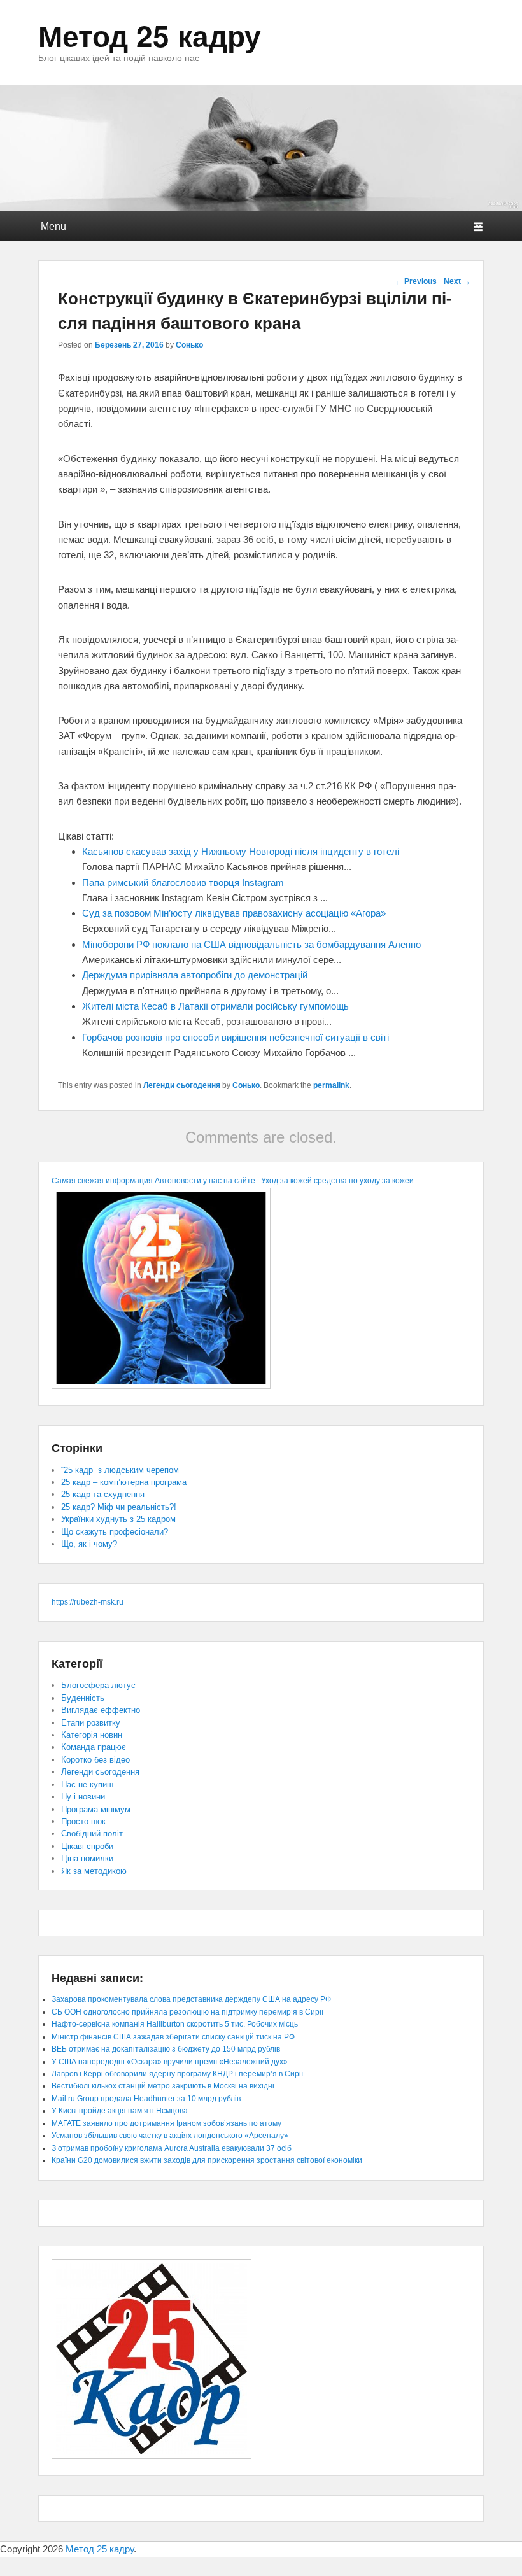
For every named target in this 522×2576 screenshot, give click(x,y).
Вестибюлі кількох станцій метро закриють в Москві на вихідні (163, 2086)
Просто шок (83, 1821)
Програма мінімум (96, 1809)
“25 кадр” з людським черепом (120, 1470)
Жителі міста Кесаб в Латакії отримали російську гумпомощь (215, 1006)
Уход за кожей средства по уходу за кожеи (337, 1181)
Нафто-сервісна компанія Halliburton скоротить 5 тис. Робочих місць (175, 2024)
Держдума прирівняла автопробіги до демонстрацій (195, 975)
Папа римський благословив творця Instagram (183, 883)
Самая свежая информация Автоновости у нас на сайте (153, 1181)
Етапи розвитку (91, 1723)
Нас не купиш (87, 1784)
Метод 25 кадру (150, 35)
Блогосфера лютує (98, 1685)
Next (457, 281)
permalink (331, 1085)
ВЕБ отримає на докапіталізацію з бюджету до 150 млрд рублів (166, 2049)
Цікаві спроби (87, 1846)
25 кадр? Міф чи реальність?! (119, 1507)
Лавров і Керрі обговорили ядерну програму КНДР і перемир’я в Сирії (177, 2074)
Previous (416, 281)
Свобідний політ (92, 1833)
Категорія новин (92, 1735)
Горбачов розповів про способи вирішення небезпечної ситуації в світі (236, 1037)
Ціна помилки (87, 1858)
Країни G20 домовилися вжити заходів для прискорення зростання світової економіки (207, 2160)
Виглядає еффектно (101, 1710)
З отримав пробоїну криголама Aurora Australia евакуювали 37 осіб (172, 2148)
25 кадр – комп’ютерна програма (124, 1482)
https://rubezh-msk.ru (88, 1602)
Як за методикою (94, 1871)
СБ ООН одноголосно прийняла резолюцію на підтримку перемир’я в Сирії (187, 2012)
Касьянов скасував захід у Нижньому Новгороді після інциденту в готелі (241, 851)
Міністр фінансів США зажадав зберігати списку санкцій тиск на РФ (173, 2037)
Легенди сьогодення (182, 1085)
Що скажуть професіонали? (115, 1532)
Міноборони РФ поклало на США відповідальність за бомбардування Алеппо (251, 944)
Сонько (189, 345)
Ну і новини (83, 1797)
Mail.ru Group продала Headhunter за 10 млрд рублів (146, 2099)
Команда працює (94, 1747)
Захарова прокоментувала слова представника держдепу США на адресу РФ (191, 1999)
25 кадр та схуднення (103, 1494)
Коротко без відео (95, 1760)
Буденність (83, 1698)
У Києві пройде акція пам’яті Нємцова (120, 2111)
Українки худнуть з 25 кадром (118, 1519)
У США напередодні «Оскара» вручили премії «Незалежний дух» (170, 2062)
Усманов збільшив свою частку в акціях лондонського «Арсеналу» (170, 2136)
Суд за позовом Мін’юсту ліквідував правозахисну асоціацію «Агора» (234, 913)
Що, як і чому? (89, 1544)
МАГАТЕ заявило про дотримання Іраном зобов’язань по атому (166, 2123)
